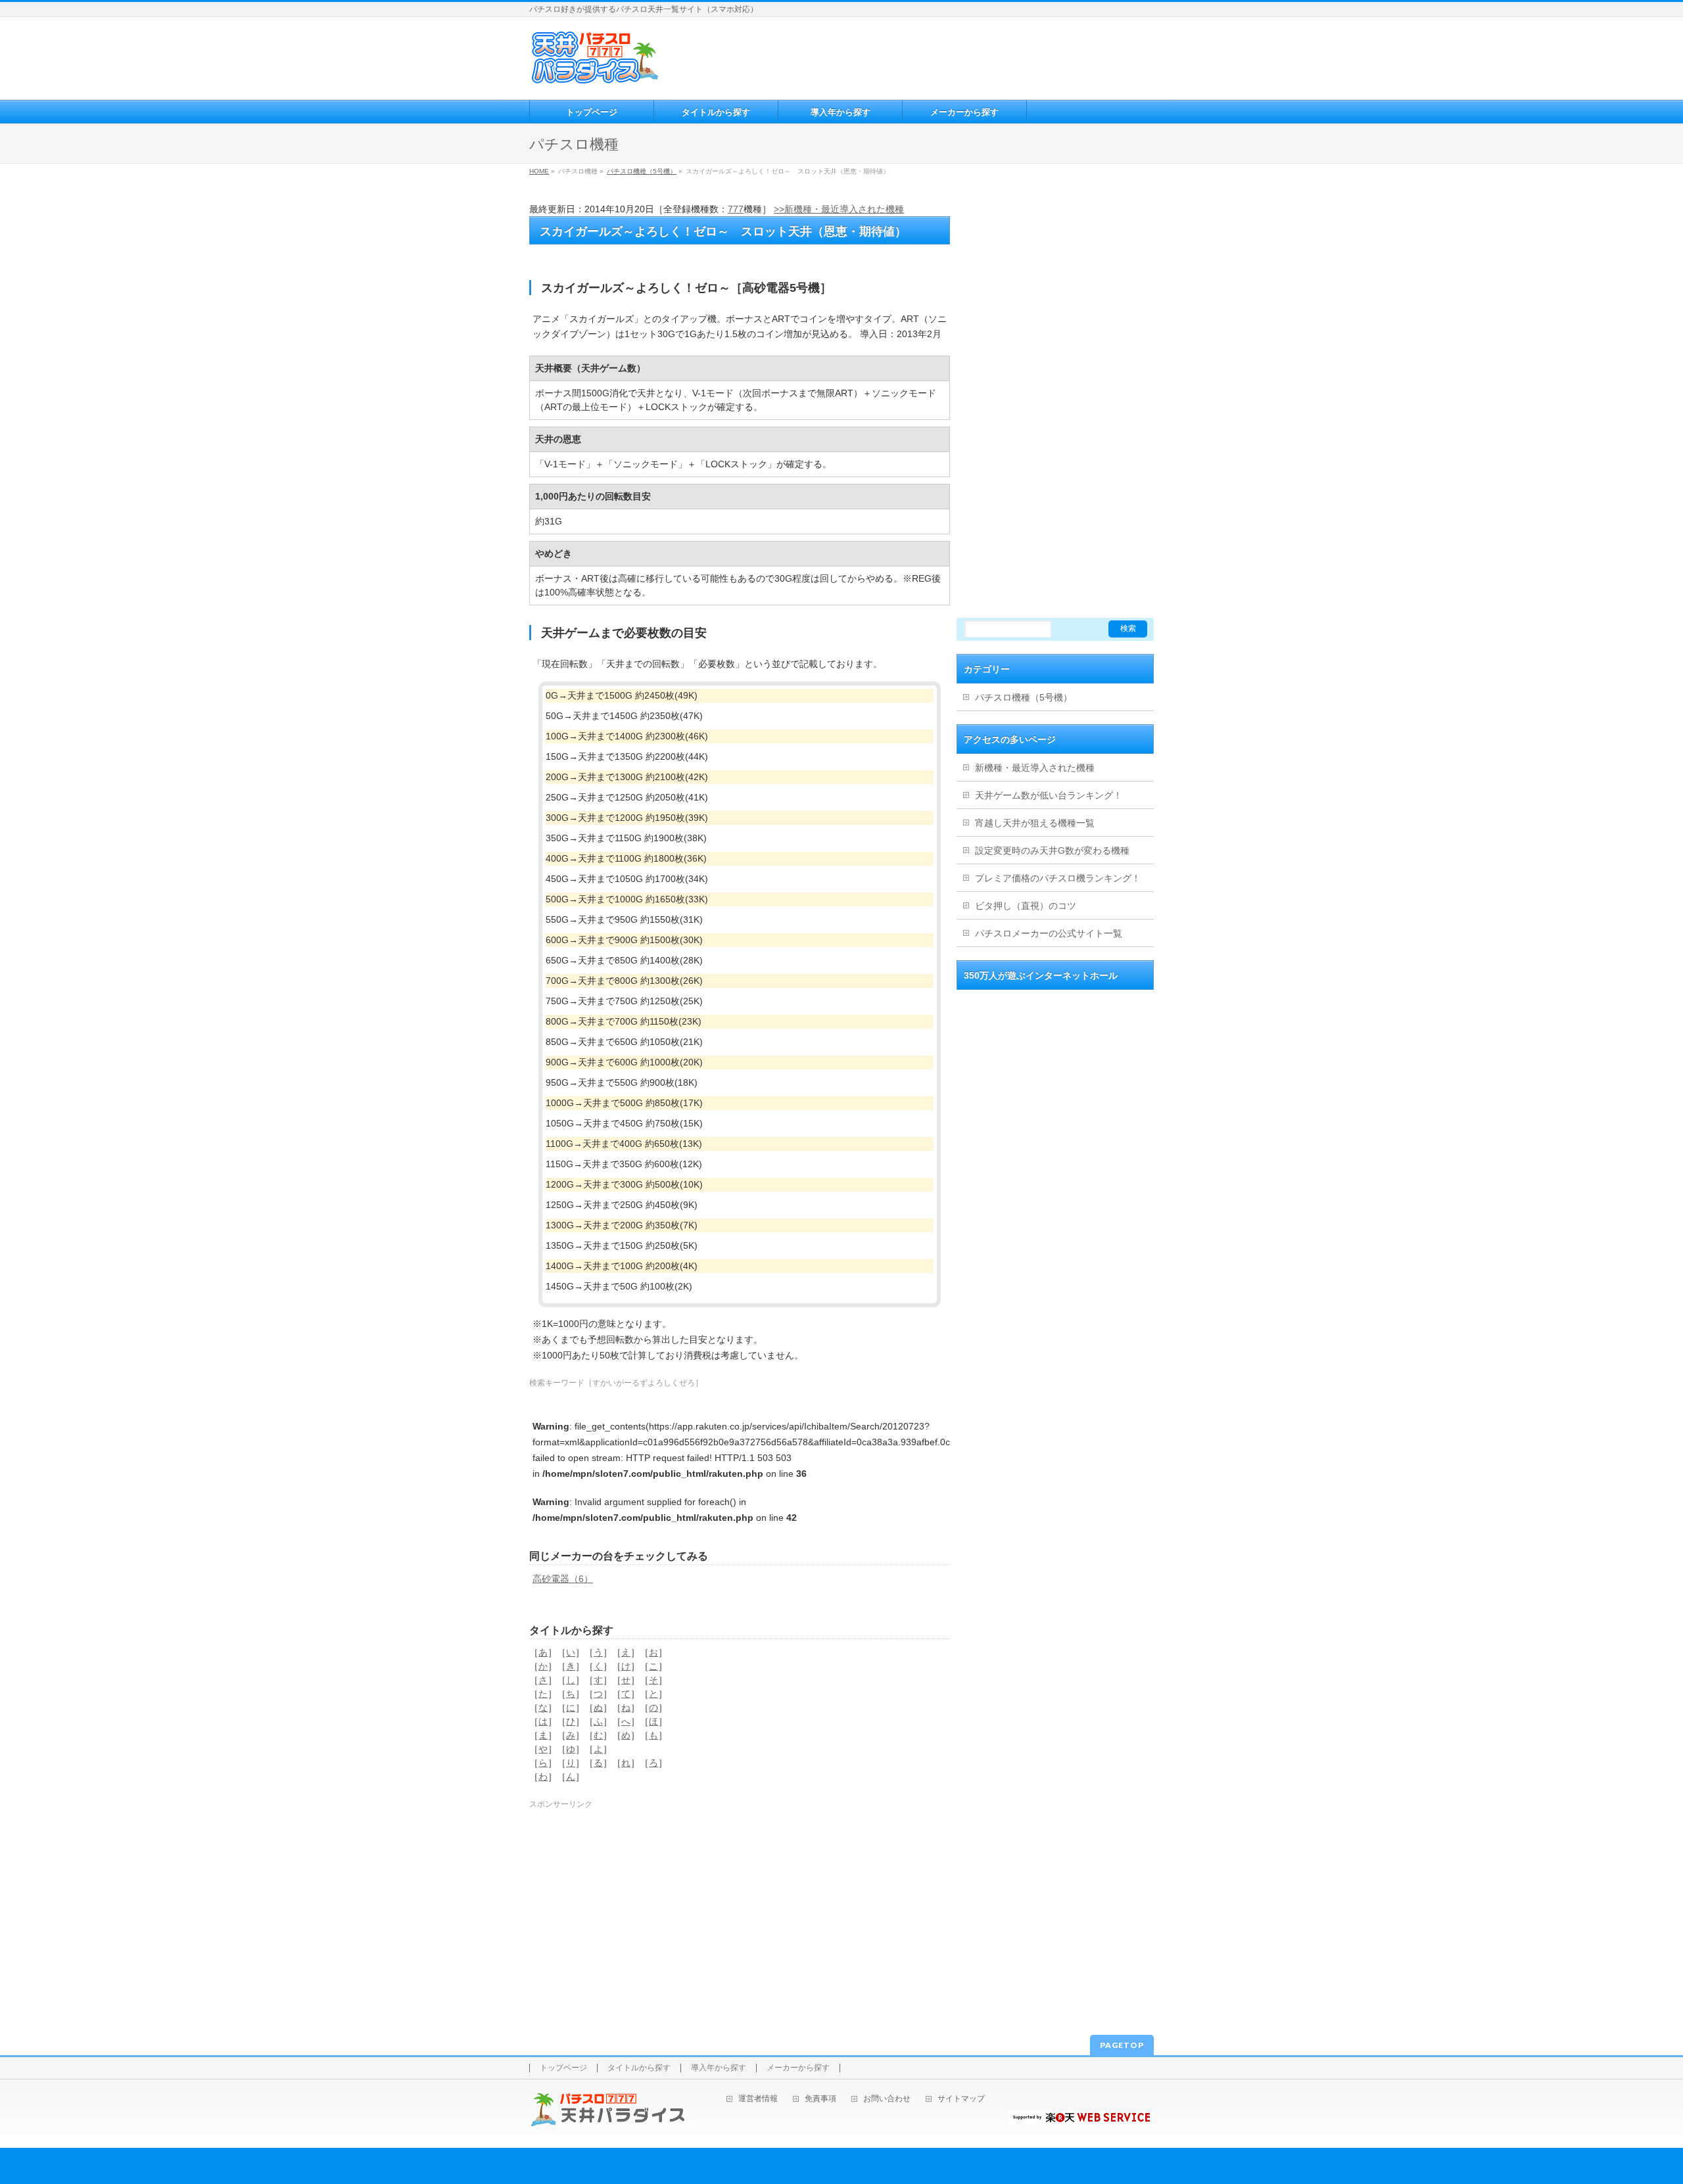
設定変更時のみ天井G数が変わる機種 (1052, 850)
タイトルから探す (639, 2068)
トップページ (563, 2068)
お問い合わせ (887, 2099)
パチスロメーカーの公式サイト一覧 (1049, 933)
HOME (539, 171)
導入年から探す (719, 2068)
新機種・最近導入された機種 (1035, 768)
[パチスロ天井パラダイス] (595, 79)
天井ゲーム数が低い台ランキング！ (1049, 795)
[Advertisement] (907, 57)
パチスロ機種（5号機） (642, 171)
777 (736, 209)
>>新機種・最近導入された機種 (839, 209)
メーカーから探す (798, 2068)
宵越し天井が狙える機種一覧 (1035, 823)
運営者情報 (758, 2099)
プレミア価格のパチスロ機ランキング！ (1058, 878)
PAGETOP (1122, 2045)
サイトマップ (961, 2099)
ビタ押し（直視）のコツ (1026, 906)
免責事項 (820, 2099)
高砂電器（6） (563, 1579)
